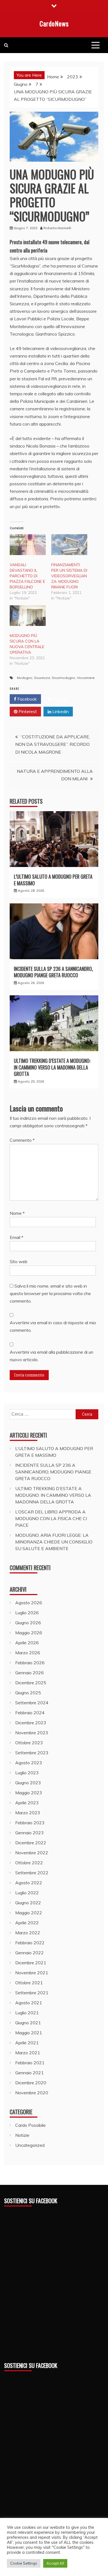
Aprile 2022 (27, 1923)
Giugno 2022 (28, 1903)
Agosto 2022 (29, 1883)
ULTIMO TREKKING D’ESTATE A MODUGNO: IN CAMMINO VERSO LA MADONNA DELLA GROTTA (52, 1067)
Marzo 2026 (28, 1653)
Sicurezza (42, 678)
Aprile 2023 (27, 1803)
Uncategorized (30, 2145)
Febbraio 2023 (30, 1823)
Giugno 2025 (28, 1693)
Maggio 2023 (29, 1793)
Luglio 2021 (27, 2013)
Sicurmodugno (64, 678)
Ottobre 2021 (29, 1983)
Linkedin (60, 711)
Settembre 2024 (32, 1703)
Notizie (22, 2135)
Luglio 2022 (27, 1893)
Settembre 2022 (32, 1873)
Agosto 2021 (29, 2003)
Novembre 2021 (32, 1973)
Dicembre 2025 (31, 1683)
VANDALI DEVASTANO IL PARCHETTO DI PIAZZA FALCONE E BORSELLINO (27, 576)
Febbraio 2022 (30, 1943)
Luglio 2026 (27, 1613)
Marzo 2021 (28, 2053)
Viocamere (86, 678)
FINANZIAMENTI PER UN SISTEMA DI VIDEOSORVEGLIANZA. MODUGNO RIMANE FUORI (69, 576)
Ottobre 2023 (29, 1743)
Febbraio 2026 (30, 1663)
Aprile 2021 (27, 2043)
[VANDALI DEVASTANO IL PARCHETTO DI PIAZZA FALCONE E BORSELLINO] (28, 544)
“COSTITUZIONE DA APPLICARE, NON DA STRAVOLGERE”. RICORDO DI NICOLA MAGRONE (53, 744)
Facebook (27, 699)
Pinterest (27, 711)
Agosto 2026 (29, 1603)
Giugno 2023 (28, 1783)
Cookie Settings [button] (24, 2563)
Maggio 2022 (29, 1913)
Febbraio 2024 (30, 1713)
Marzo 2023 (28, 1813)
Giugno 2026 (28, 1623)
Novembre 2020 (32, 2093)
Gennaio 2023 (29, 1833)
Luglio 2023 (27, 1773)
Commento (22, 1140)
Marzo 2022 (28, 1933)
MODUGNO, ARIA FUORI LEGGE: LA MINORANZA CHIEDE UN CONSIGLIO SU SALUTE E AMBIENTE (54, 1542)
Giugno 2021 (28, 2023)
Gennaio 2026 (29, 1673)
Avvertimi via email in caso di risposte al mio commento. (53, 1326)
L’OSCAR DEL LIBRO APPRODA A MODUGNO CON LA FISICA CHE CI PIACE (51, 1518)
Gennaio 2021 (29, 2073)
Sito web (19, 1261)
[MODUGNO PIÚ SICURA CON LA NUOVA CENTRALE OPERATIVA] (28, 616)
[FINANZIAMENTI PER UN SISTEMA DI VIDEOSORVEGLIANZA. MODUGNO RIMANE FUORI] (69, 544)
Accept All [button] (55, 2563)
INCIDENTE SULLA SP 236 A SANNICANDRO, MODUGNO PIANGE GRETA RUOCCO (53, 972)
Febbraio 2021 (30, 2063)
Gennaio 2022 (29, 1953)
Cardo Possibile (30, 2125)
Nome (17, 1213)
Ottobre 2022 (29, 1863)
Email (16, 1237)
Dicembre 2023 (31, 1723)
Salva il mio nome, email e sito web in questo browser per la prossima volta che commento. (50, 1293)
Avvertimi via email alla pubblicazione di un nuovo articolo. (52, 1356)
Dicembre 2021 (31, 1963)
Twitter (59, 699)
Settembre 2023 (32, 1753)
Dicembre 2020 (31, 2083)
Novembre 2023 (32, 1733)
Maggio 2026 (29, 1633)
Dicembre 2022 (31, 1843)
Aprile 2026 (27, 1643)
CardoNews (54, 23)
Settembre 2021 (32, 1993)
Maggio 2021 (29, 2033)
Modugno (25, 678)
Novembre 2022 (32, 1853)
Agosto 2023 (29, 1763)
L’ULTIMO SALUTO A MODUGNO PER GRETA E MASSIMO (53, 880)
